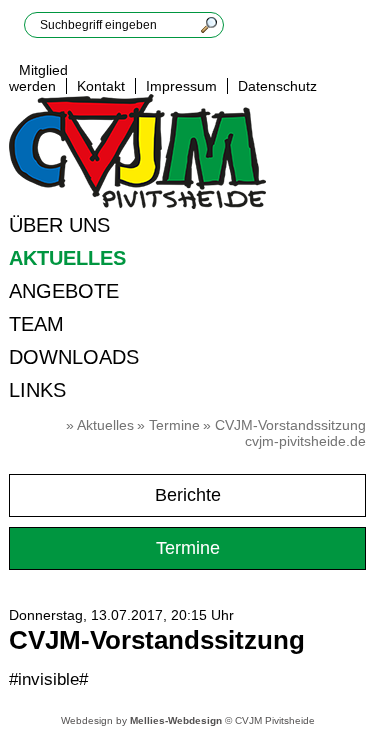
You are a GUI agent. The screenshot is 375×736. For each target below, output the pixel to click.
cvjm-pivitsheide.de (305, 441)
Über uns (59, 225)
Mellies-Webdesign (176, 720)
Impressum (181, 86)
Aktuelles (67, 258)
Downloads (74, 357)
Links (37, 390)
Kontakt (101, 86)
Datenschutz (277, 86)
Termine (174, 425)
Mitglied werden (38, 78)
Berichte (188, 495)
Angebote (64, 291)
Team (36, 324)
